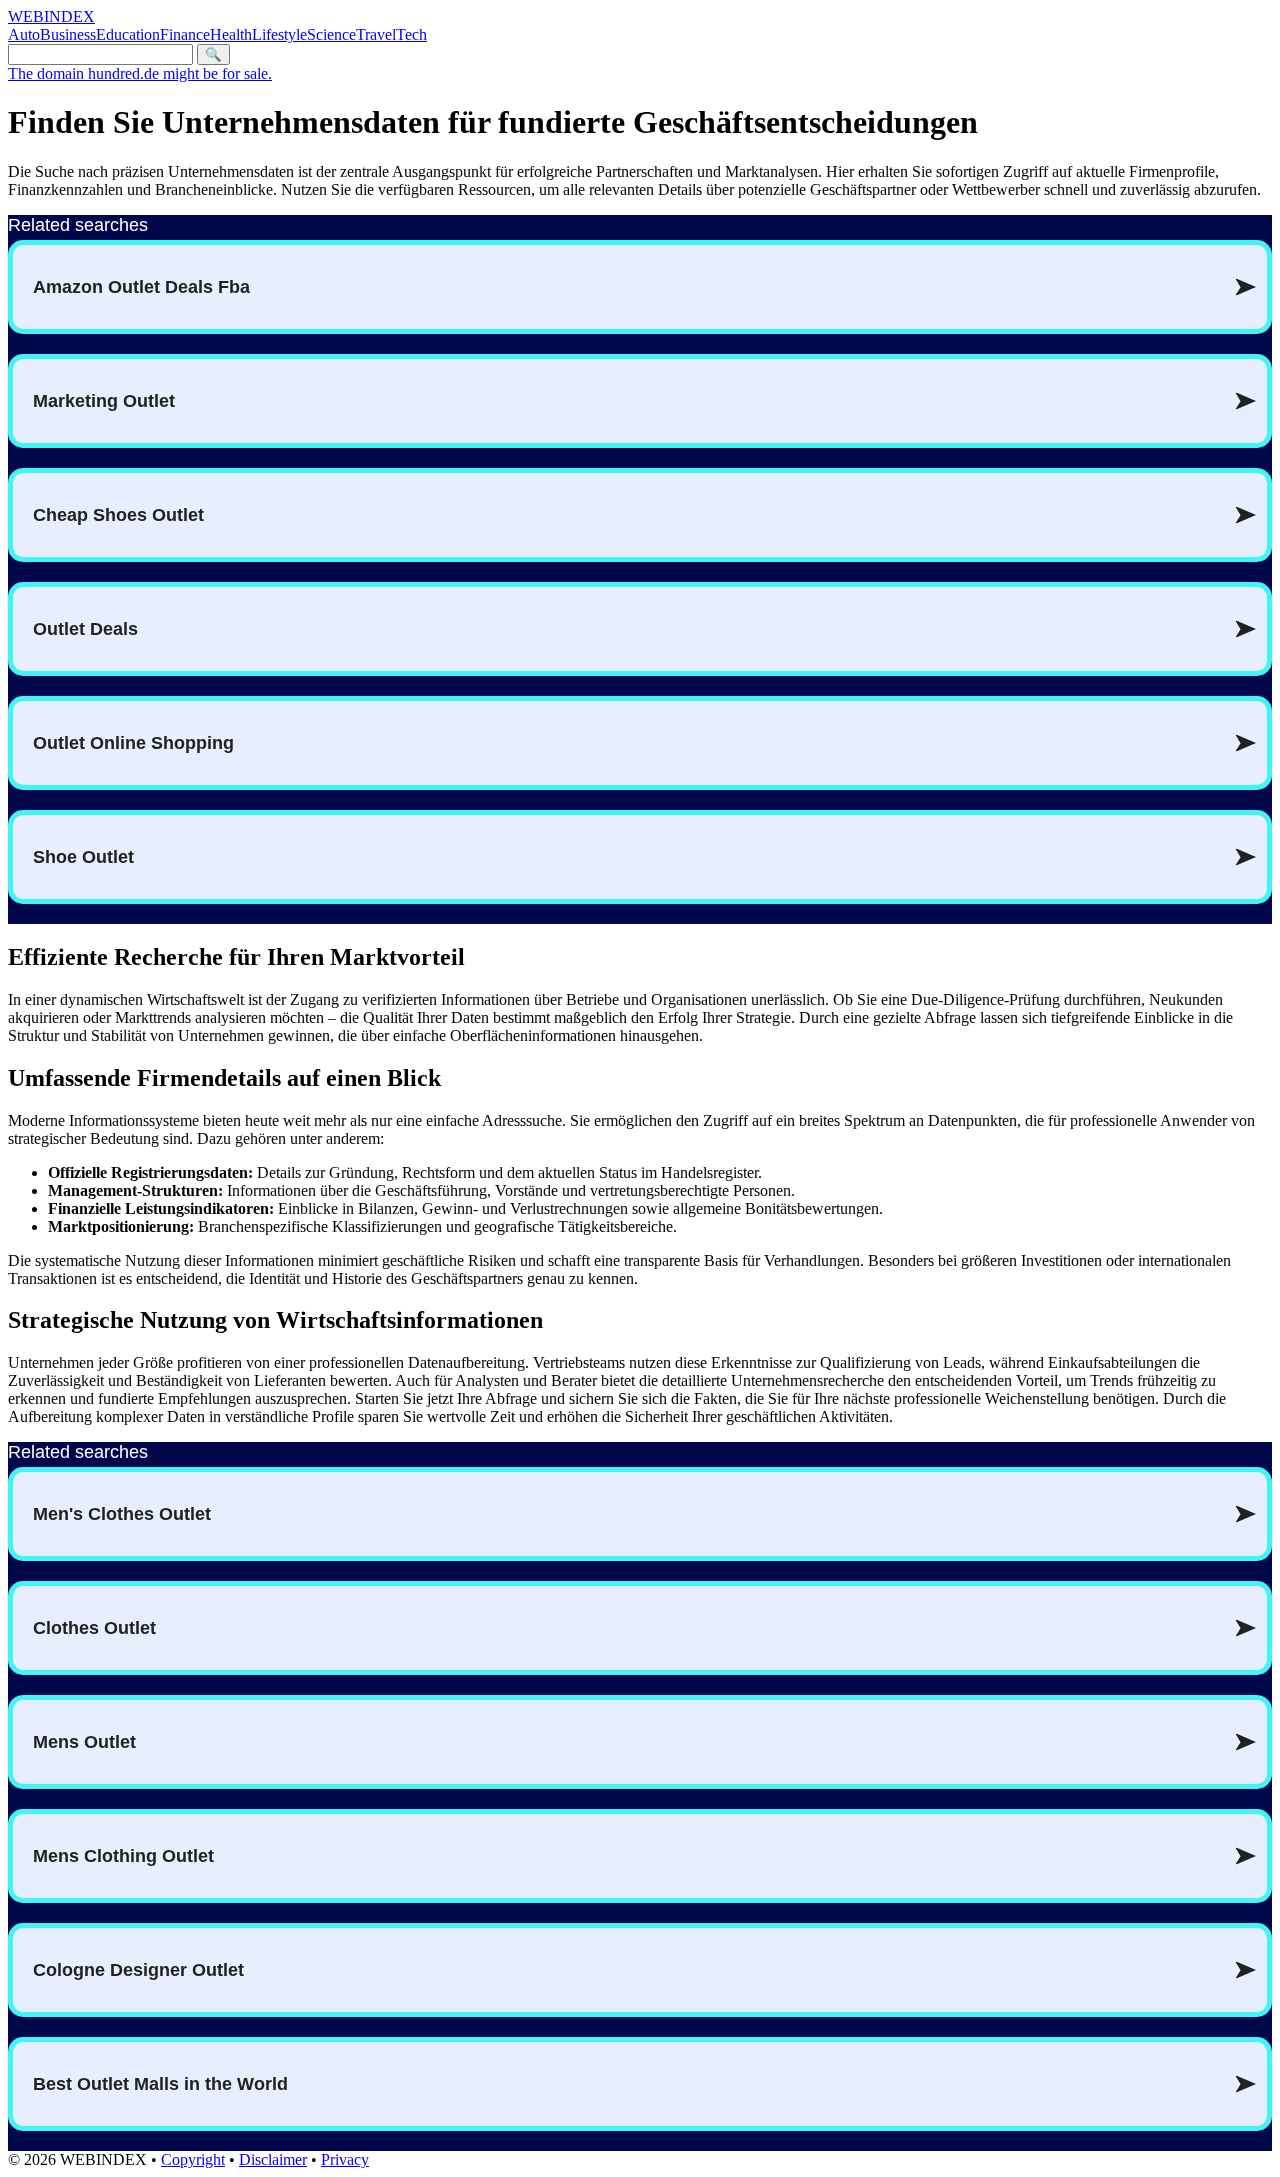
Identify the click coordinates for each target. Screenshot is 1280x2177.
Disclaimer (273, 2159)
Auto (24, 34)
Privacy (345, 2159)
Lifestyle (279, 34)
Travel (376, 34)
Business (68, 34)
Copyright (193, 2159)
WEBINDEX (51, 16)
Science (331, 34)
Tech (411, 34)
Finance (185, 34)
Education (128, 34)
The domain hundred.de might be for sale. (140, 73)
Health (231, 34)
